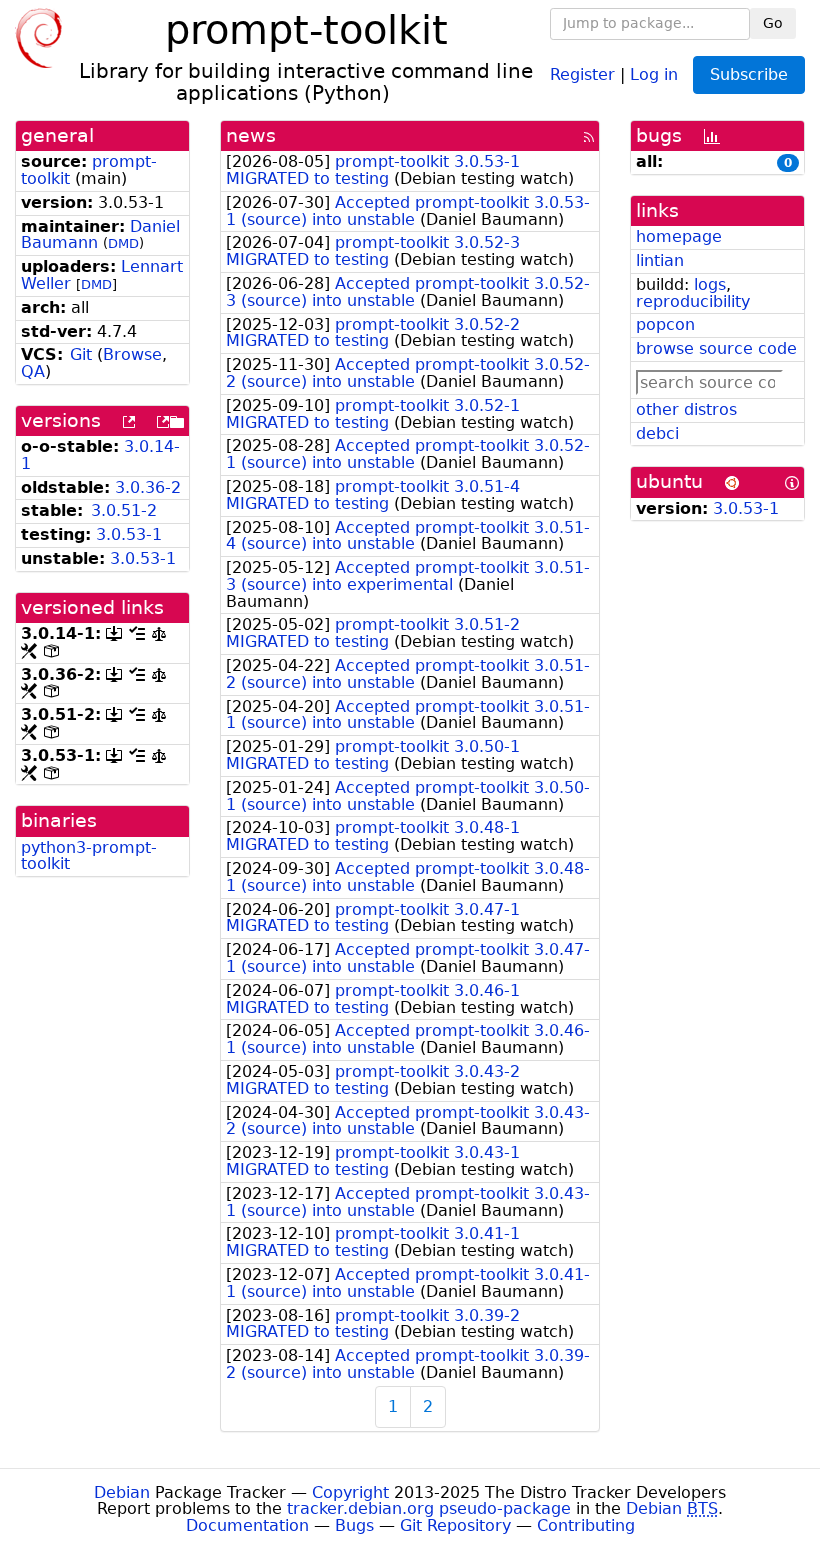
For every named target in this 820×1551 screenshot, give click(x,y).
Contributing (586, 1525)
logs (710, 284)
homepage (679, 236)
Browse (132, 354)
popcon (665, 324)
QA (33, 371)
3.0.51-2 (124, 510)
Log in (654, 73)
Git (81, 354)
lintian (660, 260)
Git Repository (455, 1525)
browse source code (716, 348)
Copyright (350, 1492)
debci (657, 433)
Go (773, 23)
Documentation (247, 1525)
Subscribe (749, 74)
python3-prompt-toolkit (89, 856)
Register (582, 73)
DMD (123, 243)
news (251, 135)
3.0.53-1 (129, 534)
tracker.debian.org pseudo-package (429, 1508)
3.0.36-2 (148, 487)
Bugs (354, 1525)
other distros (686, 409)
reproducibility (693, 301)
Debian (122, 1492)
